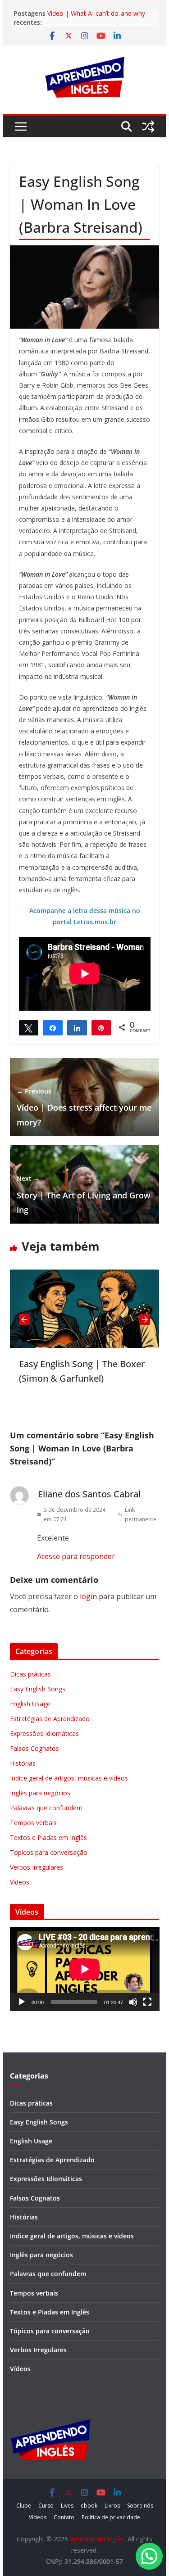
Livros (112, 2506)
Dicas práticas (30, 1674)
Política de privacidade (111, 2517)
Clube (24, 2506)
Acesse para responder (76, 1556)
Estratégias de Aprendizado (50, 1719)
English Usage (30, 1704)
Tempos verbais (33, 1823)
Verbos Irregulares (37, 1867)
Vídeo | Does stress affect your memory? (84, 1107)
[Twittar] (29, 1027)
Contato (64, 2517)
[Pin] (101, 1027)
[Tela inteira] (147, 2002)
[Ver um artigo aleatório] (148, 127)
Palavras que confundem (46, 1808)
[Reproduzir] (22, 2002)
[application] (85, 1969)
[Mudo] (133, 2002)
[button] (149, 2556)
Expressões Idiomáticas (44, 1733)
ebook (89, 2506)
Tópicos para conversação (49, 1852)
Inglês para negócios (40, 1793)
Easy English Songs (38, 1689)
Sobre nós (140, 2506)
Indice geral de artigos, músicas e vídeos (69, 1778)
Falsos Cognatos (34, 1748)
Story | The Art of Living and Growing (84, 1195)
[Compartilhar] (53, 1027)
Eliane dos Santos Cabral (89, 1494)
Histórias (23, 1763)
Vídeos (20, 1882)
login (88, 1596)
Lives (67, 2506)
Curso (46, 2506)
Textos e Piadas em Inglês (48, 1837)
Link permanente (141, 1515)
